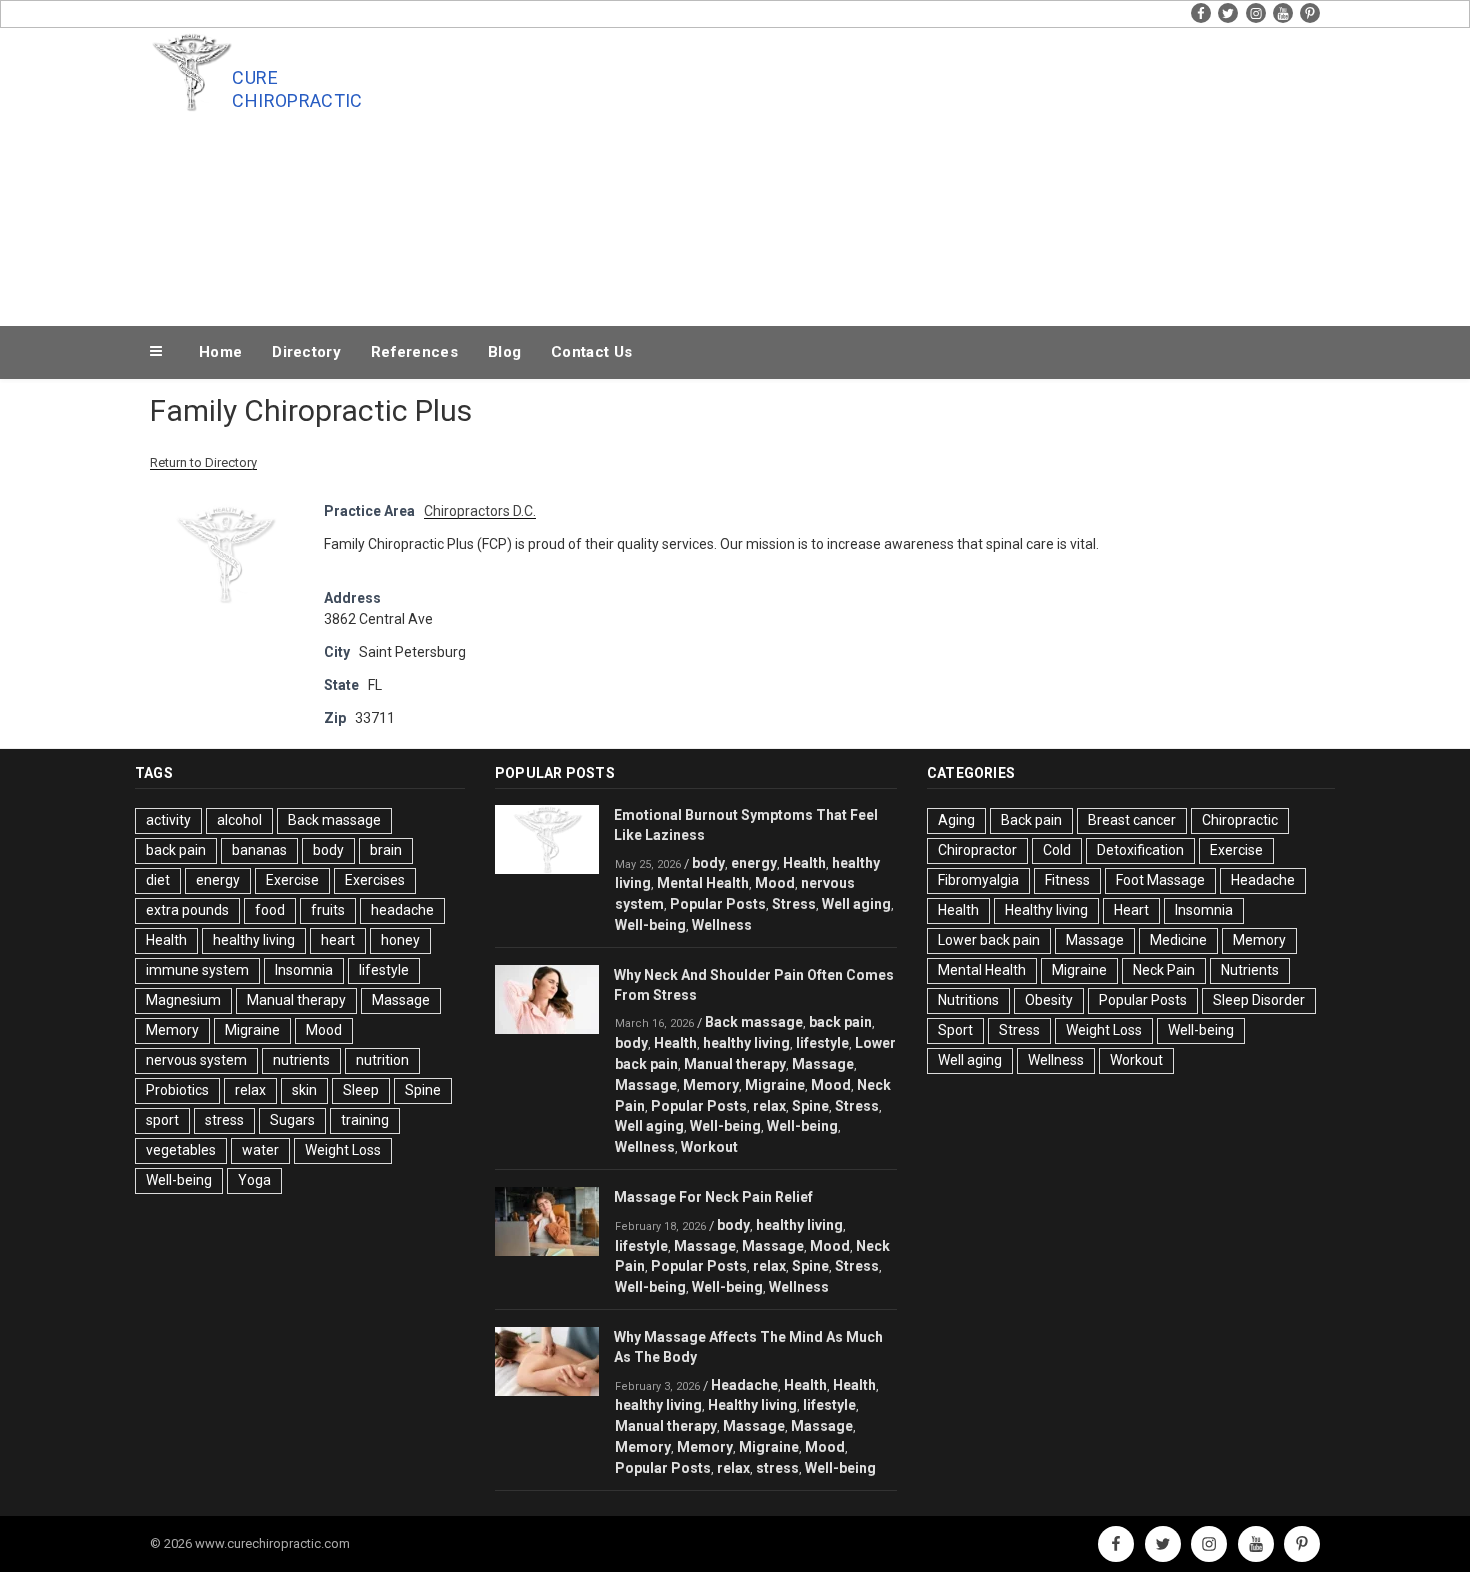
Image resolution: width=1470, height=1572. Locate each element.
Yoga (254, 1180)
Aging (956, 820)
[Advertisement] (936, 172)
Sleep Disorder (1259, 1000)
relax (250, 1090)
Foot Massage (1160, 880)
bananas (259, 850)
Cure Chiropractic (297, 89)
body (328, 850)
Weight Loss (343, 1150)
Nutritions (968, 1000)
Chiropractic (1240, 820)
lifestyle (384, 970)
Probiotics (177, 1090)
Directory (306, 352)
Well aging (856, 904)
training (365, 1120)
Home (220, 352)
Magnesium (183, 1000)
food (270, 910)
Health (166, 940)
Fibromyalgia (978, 880)
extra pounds (187, 910)
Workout (709, 1147)
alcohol (239, 820)
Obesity (1049, 1000)
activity (168, 820)
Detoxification (1140, 850)
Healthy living (752, 1405)
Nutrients (1250, 970)
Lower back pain (989, 940)
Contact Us (591, 352)
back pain (176, 850)
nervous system (196, 1060)
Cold (1057, 850)
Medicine (1178, 940)
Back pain (1031, 820)
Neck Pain (1164, 970)
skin (304, 1090)
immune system (197, 970)
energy (218, 880)
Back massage (334, 820)
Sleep (361, 1090)
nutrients (301, 1060)
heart (338, 940)
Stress (794, 904)
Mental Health (703, 883)
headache (402, 910)
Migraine (252, 1030)
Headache (744, 1385)
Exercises (375, 880)
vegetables (181, 1150)
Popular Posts (718, 904)
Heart (1131, 910)
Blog (504, 352)
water (260, 1150)
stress (224, 1120)
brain (386, 850)
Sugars (292, 1120)
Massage (401, 1000)
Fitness (1067, 880)
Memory (172, 1030)
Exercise (292, 880)
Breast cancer (1132, 820)
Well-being (179, 1180)
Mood (324, 1030)
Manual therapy (296, 1000)
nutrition (382, 1060)
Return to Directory (203, 462)
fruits (328, 910)
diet (158, 880)
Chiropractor (977, 850)
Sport (955, 1030)
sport (162, 1120)
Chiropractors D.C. (480, 511)
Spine (423, 1090)
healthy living (254, 940)
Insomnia (304, 970)
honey (400, 940)
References (414, 352)
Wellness (722, 925)
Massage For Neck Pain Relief (713, 1197)
